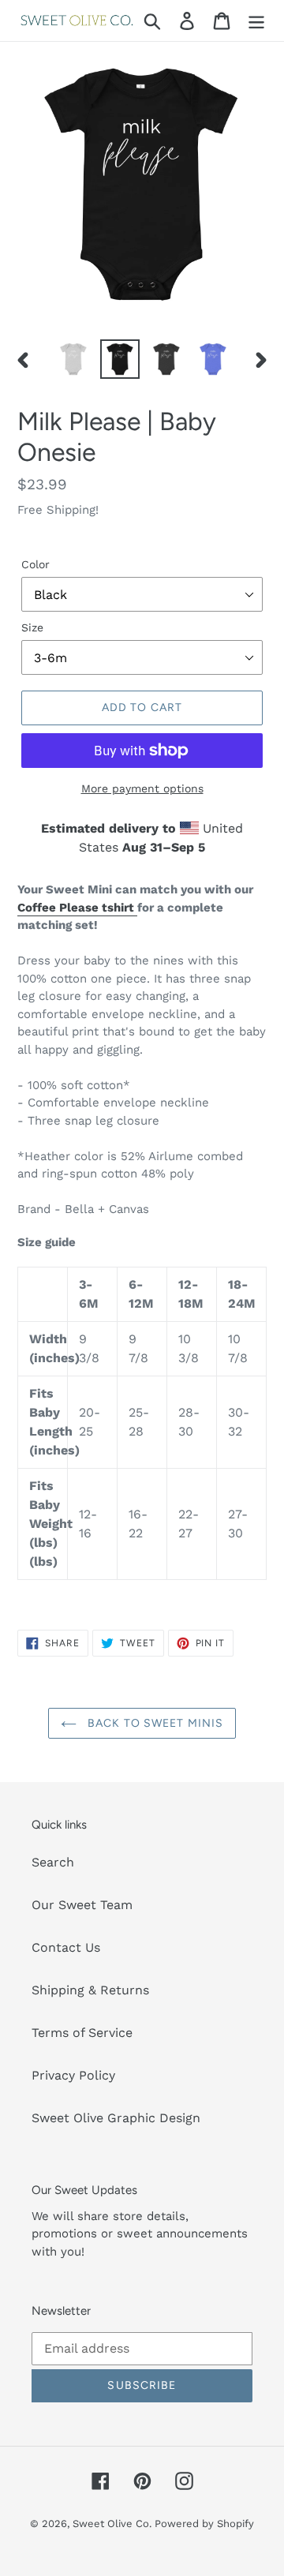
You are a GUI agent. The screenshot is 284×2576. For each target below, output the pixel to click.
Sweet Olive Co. (114, 2524)
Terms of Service (82, 2033)
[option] (73, 359)
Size (32, 627)
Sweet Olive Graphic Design (116, 2118)
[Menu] (256, 21)
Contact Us (66, 1947)
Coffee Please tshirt (77, 908)
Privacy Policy (73, 2075)
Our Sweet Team (82, 1905)
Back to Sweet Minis (154, 1723)
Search (53, 1862)
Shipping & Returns (90, 1990)
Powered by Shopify (204, 2524)
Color (35, 564)
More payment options (142, 788)
